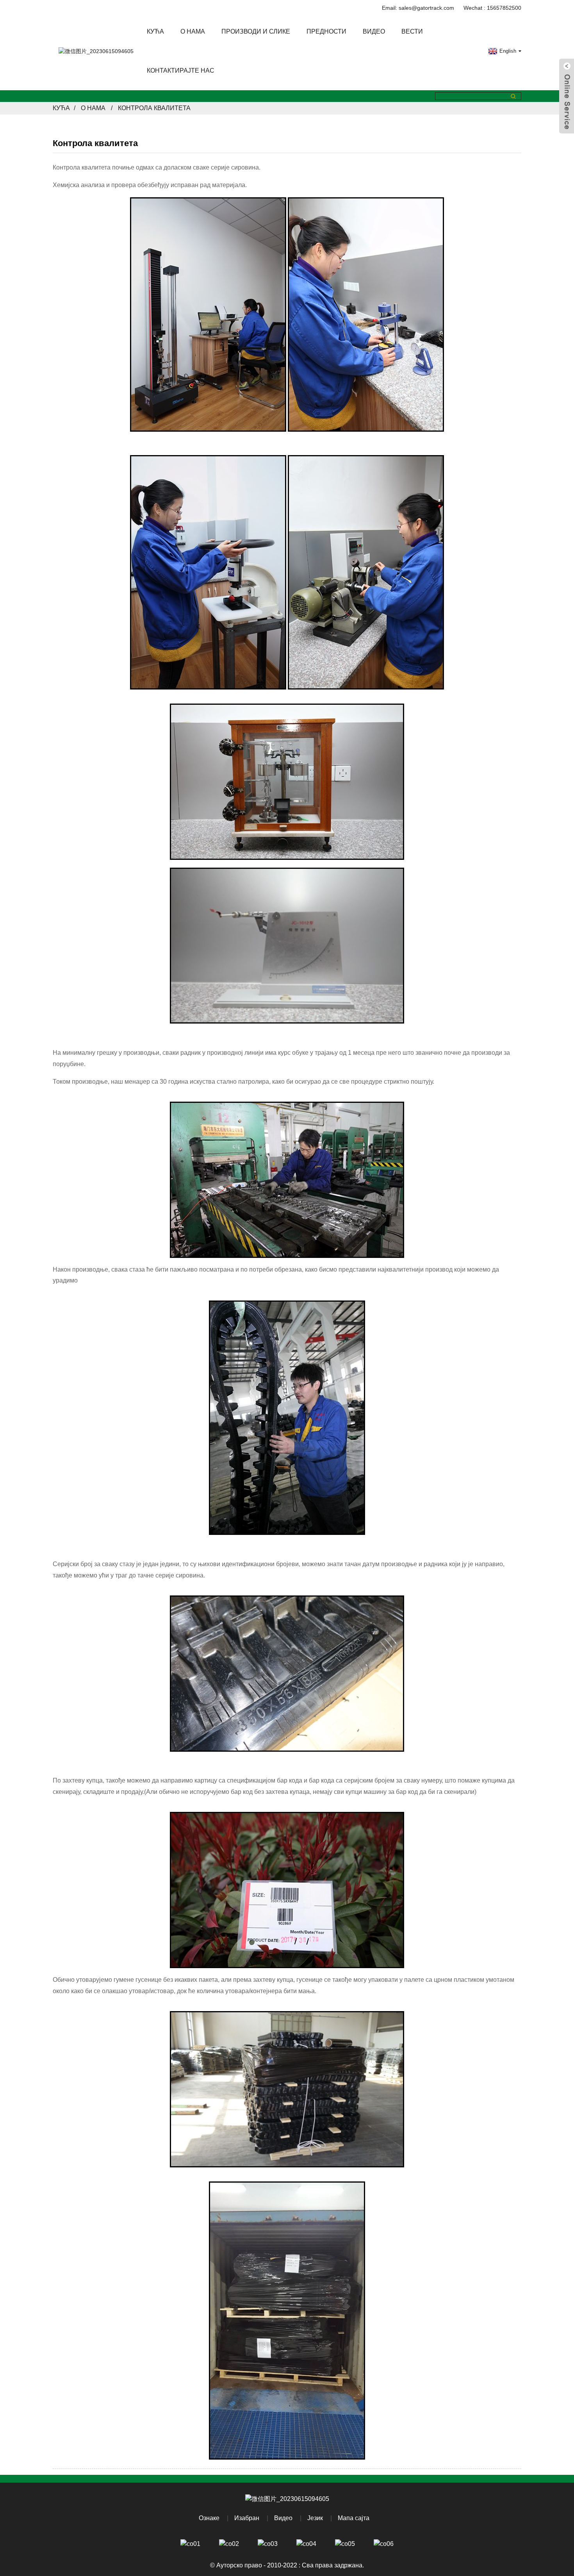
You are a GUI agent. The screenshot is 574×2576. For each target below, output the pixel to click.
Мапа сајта (354, 2518)
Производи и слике (256, 31)
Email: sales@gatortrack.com (418, 8)
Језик (315, 2518)
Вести (412, 31)
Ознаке (209, 2518)
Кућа (155, 31)
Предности (326, 31)
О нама (193, 31)
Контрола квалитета (154, 108)
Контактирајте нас (181, 71)
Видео (374, 31)
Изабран (247, 2518)
